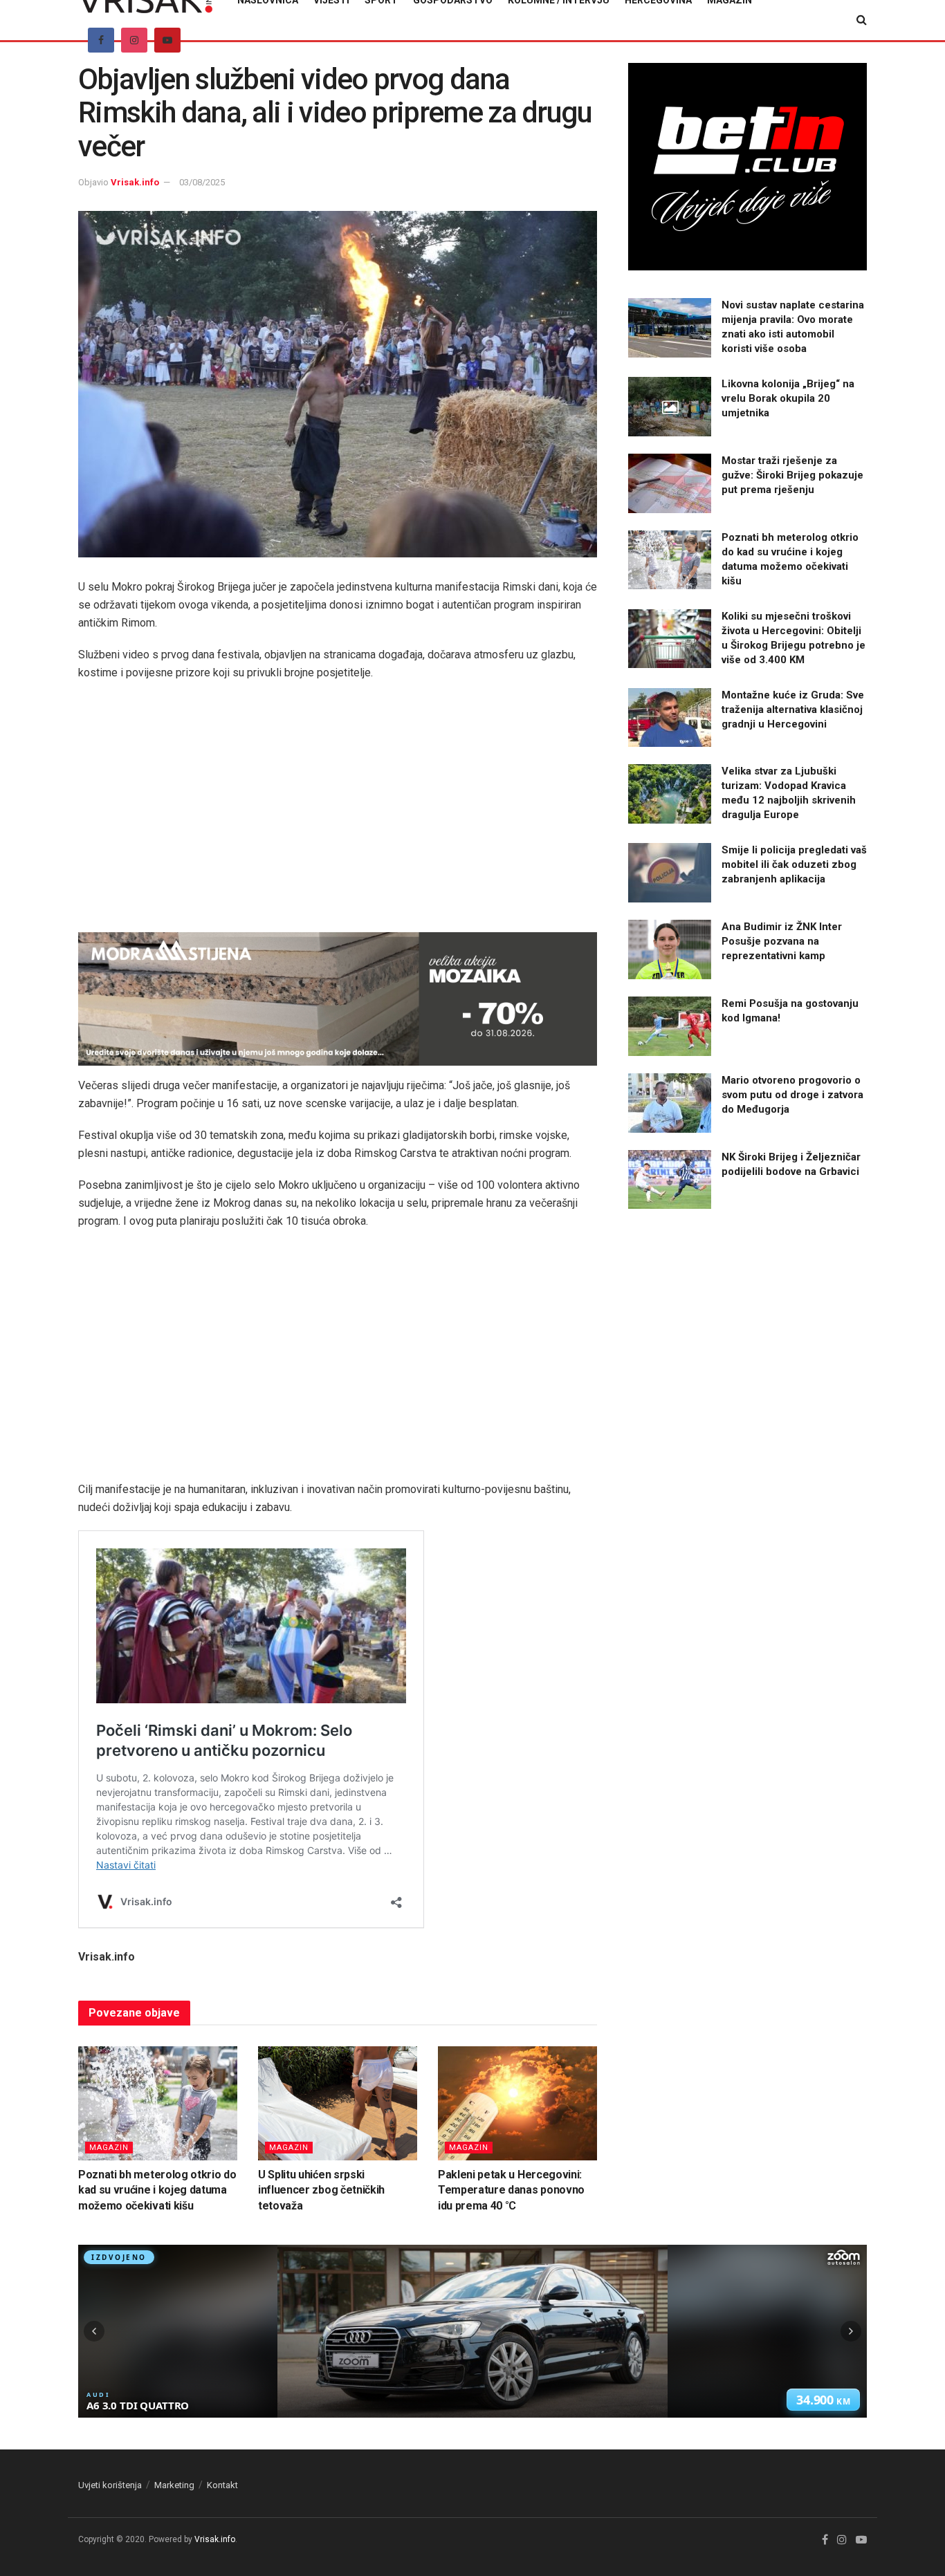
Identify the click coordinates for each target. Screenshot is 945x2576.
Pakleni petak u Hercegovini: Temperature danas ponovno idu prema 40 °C (511, 2190)
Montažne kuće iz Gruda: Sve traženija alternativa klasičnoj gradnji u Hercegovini (793, 710)
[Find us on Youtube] (167, 40)
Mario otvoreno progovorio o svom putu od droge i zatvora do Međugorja (792, 1095)
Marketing (174, 2485)
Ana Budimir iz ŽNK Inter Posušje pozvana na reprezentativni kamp (782, 941)
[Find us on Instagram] (134, 40)
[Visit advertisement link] (338, 999)
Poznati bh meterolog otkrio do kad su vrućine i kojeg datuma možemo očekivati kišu (157, 2190)
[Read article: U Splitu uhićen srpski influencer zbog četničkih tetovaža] (338, 2103)
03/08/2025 (202, 182)
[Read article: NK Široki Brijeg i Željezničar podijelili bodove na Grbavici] (670, 1180)
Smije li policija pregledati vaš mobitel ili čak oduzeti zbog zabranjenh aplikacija (794, 864)
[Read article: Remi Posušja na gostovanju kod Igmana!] (670, 1026)
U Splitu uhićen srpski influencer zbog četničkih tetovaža (321, 2190)
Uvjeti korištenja (110, 2485)
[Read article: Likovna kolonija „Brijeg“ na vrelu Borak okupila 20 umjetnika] (670, 407)
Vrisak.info (135, 182)
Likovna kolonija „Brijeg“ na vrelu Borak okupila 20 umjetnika (788, 398)
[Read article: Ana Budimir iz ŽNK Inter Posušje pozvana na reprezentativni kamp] (670, 949)
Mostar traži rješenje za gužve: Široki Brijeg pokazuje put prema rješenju (792, 475)
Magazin (109, 2148)
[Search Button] (862, 20)
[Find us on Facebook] (101, 40)
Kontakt (222, 2485)
